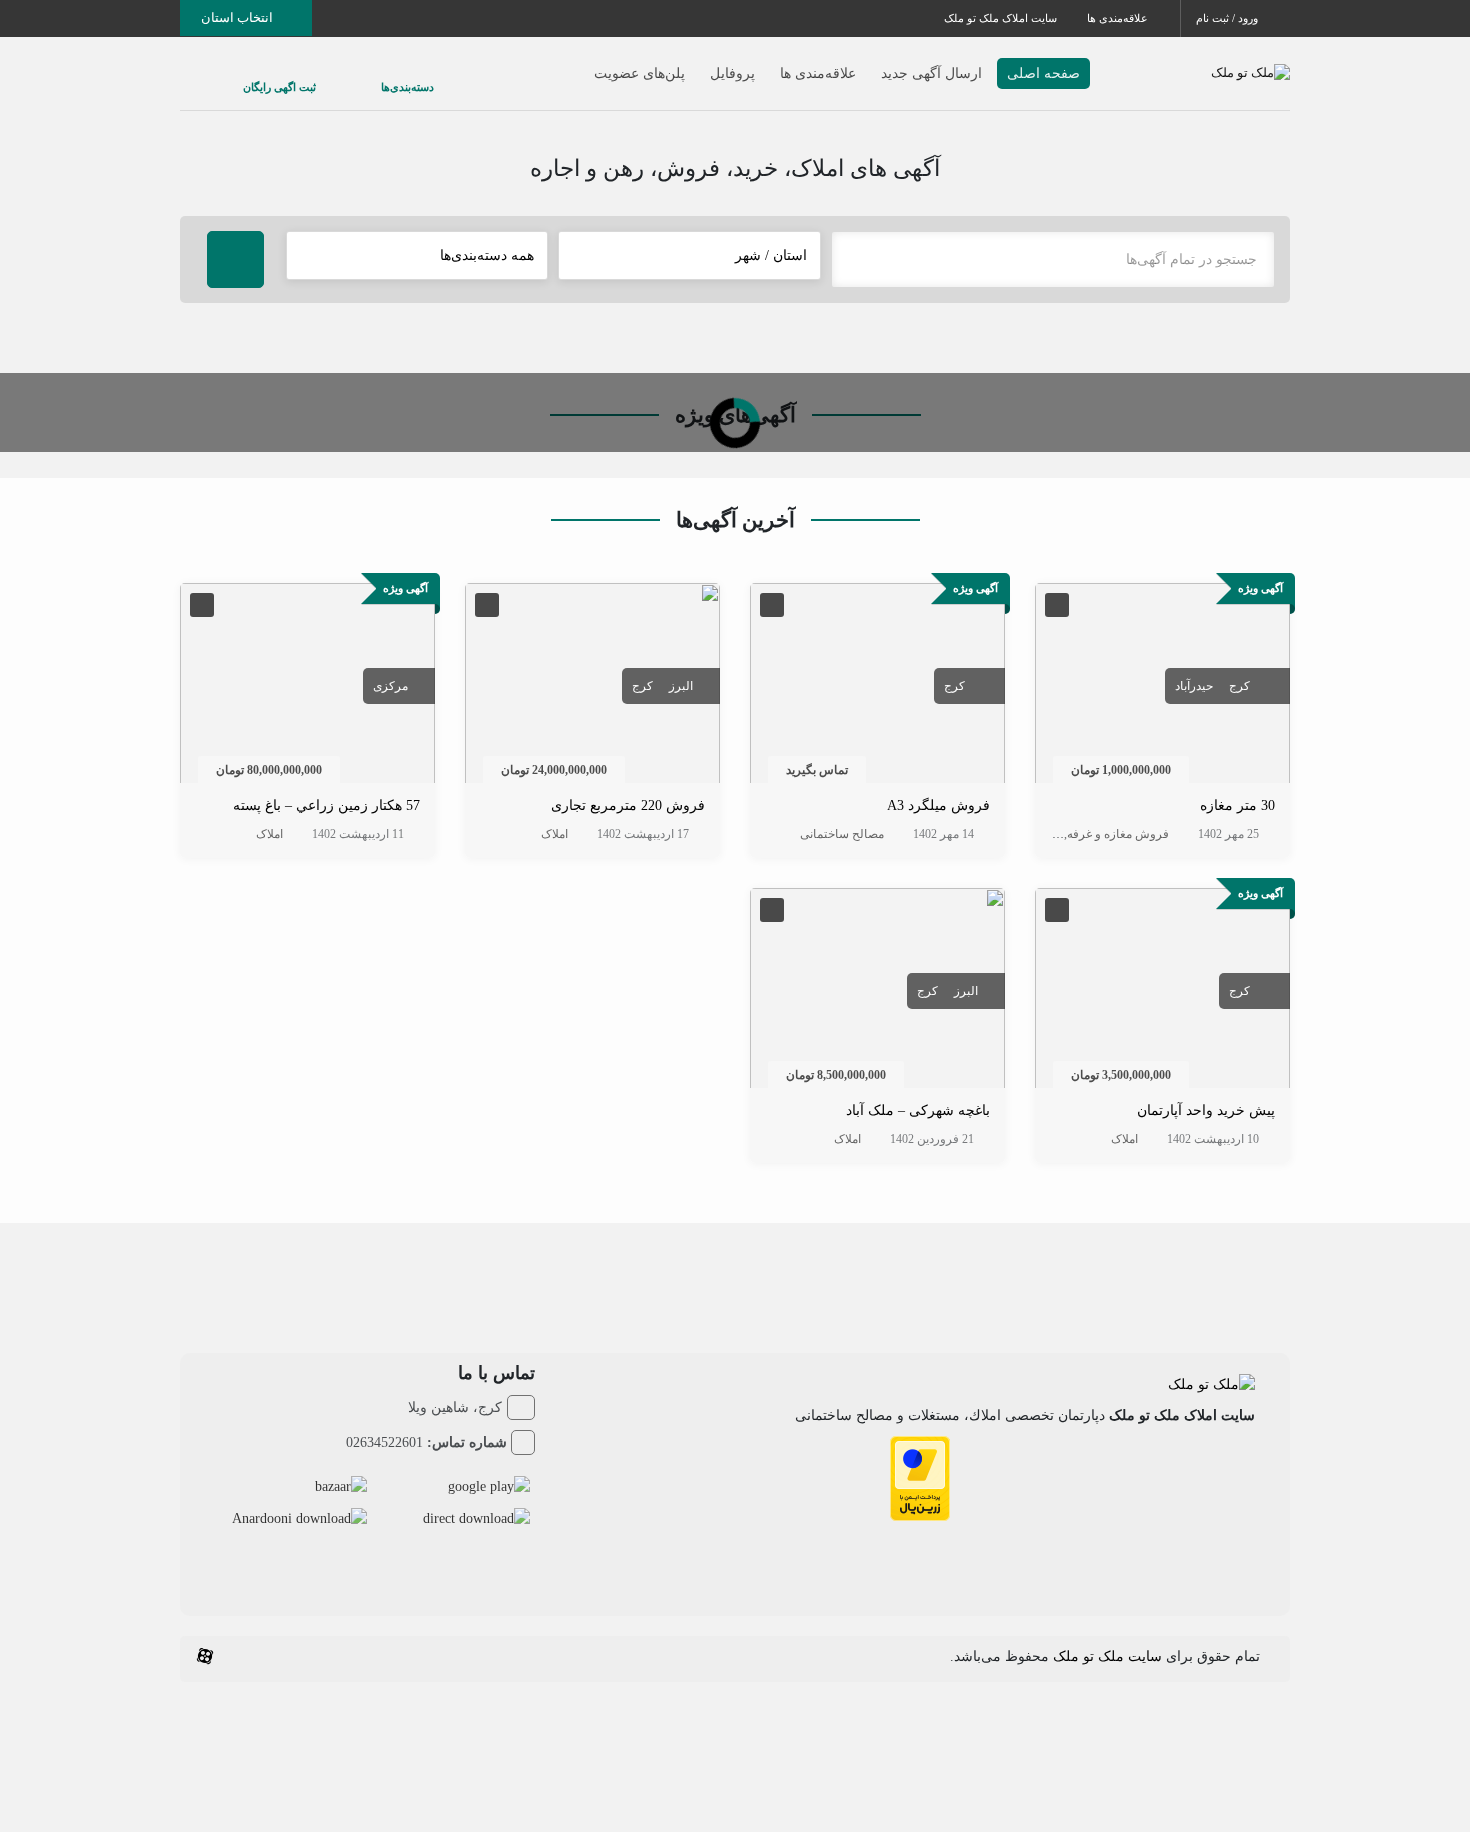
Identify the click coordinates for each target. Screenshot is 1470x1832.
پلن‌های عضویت (599, 63)
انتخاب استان (238, 17)
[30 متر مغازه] (1162, 687)
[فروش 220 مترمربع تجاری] (592, 687)
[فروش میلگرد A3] (877, 687)
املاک (1047, 834)
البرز (681, 686)
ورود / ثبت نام (1228, 18)
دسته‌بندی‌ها (347, 77)
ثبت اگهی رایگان (259, 77)
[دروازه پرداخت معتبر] (920, 1477)
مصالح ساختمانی (842, 834)
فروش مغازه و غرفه (1118, 834)
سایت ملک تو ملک (1107, 1656)
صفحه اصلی (1003, 63)
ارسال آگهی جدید (891, 63)
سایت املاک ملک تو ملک (1000, 18)
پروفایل (692, 63)
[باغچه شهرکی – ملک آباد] (877, 991)
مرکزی (390, 686)
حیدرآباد (1194, 686)
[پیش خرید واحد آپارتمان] (1162, 991)
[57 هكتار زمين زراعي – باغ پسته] (307, 687)
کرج (1239, 686)
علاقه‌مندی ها (1119, 18)
